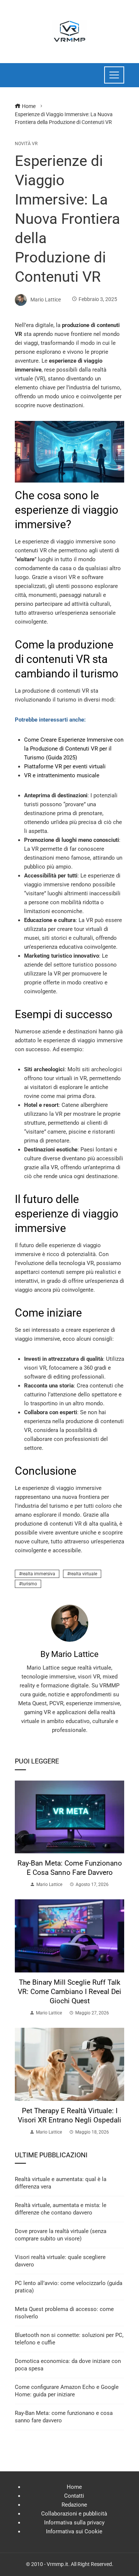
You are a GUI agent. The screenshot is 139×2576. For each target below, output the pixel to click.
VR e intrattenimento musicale (62, 775)
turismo (29, 1584)
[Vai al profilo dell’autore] (70, 1623)
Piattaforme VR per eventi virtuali (65, 766)
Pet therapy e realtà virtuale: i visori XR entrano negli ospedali (69, 2115)
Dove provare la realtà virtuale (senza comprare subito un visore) (61, 2235)
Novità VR (26, 144)
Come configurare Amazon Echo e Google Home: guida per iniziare (67, 2391)
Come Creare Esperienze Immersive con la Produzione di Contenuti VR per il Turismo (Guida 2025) (74, 749)
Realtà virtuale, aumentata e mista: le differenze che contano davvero (61, 2209)
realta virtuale (83, 1574)
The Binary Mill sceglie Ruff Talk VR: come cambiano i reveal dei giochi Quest (69, 1992)
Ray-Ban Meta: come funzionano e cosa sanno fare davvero (70, 1868)
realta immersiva (38, 1574)
